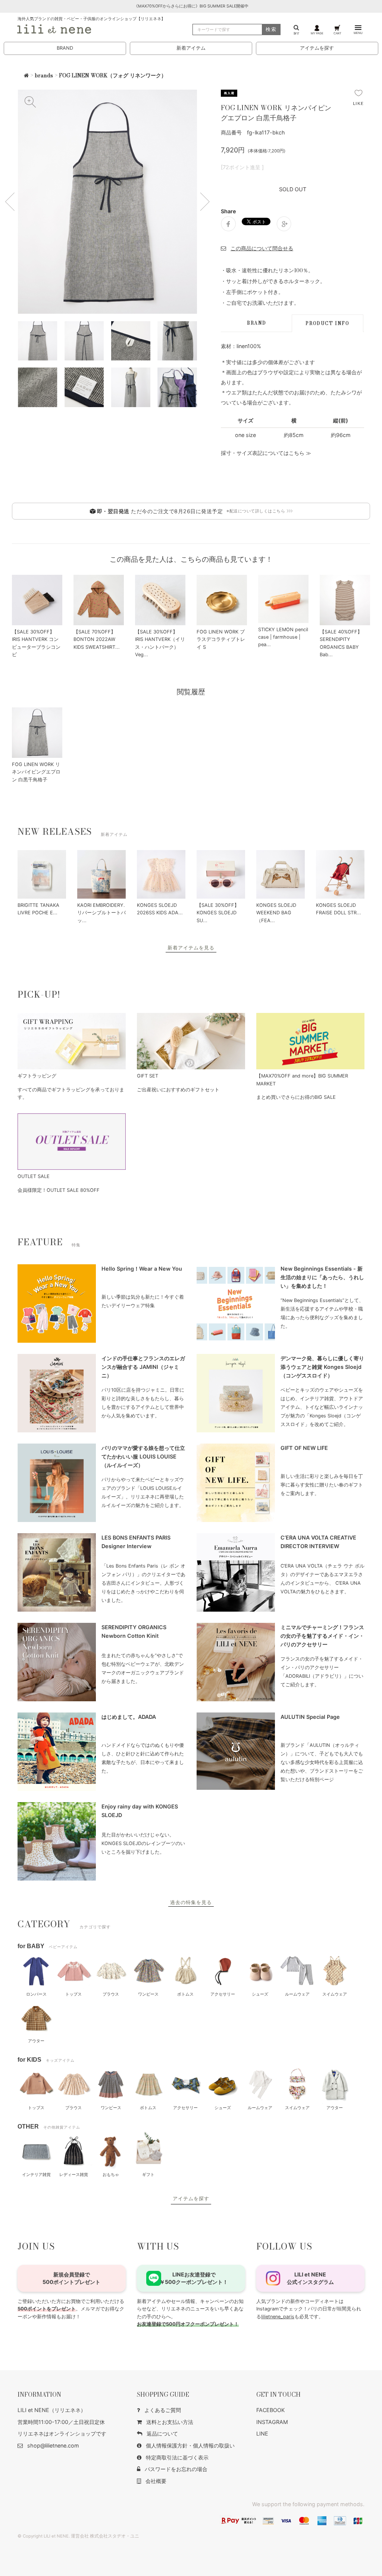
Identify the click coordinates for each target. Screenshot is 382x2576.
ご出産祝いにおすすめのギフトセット (178, 1090)
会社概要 (156, 2481)
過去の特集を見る (191, 1902)
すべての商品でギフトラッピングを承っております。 (71, 1093)
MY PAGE (317, 33)
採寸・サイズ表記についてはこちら (263, 453)
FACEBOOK (270, 2410)
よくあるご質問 (163, 2410)
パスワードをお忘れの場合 (176, 2469)
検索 (271, 29)
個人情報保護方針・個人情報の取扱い (190, 2445)
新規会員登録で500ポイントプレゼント (71, 2278)
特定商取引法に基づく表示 (177, 2457)
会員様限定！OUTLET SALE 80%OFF (59, 1190)
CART (337, 33)
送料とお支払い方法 (170, 2422)
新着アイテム (191, 48)
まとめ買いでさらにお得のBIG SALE (296, 1097)
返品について (162, 2434)
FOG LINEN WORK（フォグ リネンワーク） (113, 75)
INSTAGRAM (272, 2422)
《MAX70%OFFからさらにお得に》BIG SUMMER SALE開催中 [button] (191, 6)
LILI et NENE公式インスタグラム (310, 2278)
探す (297, 33)
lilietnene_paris (278, 2317)
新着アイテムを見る (191, 948)
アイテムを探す (317, 48)
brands (44, 75)
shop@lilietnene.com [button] (53, 2445)
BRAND (65, 48)
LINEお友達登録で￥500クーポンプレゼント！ (194, 2278)
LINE (262, 2434)
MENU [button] (358, 33)
